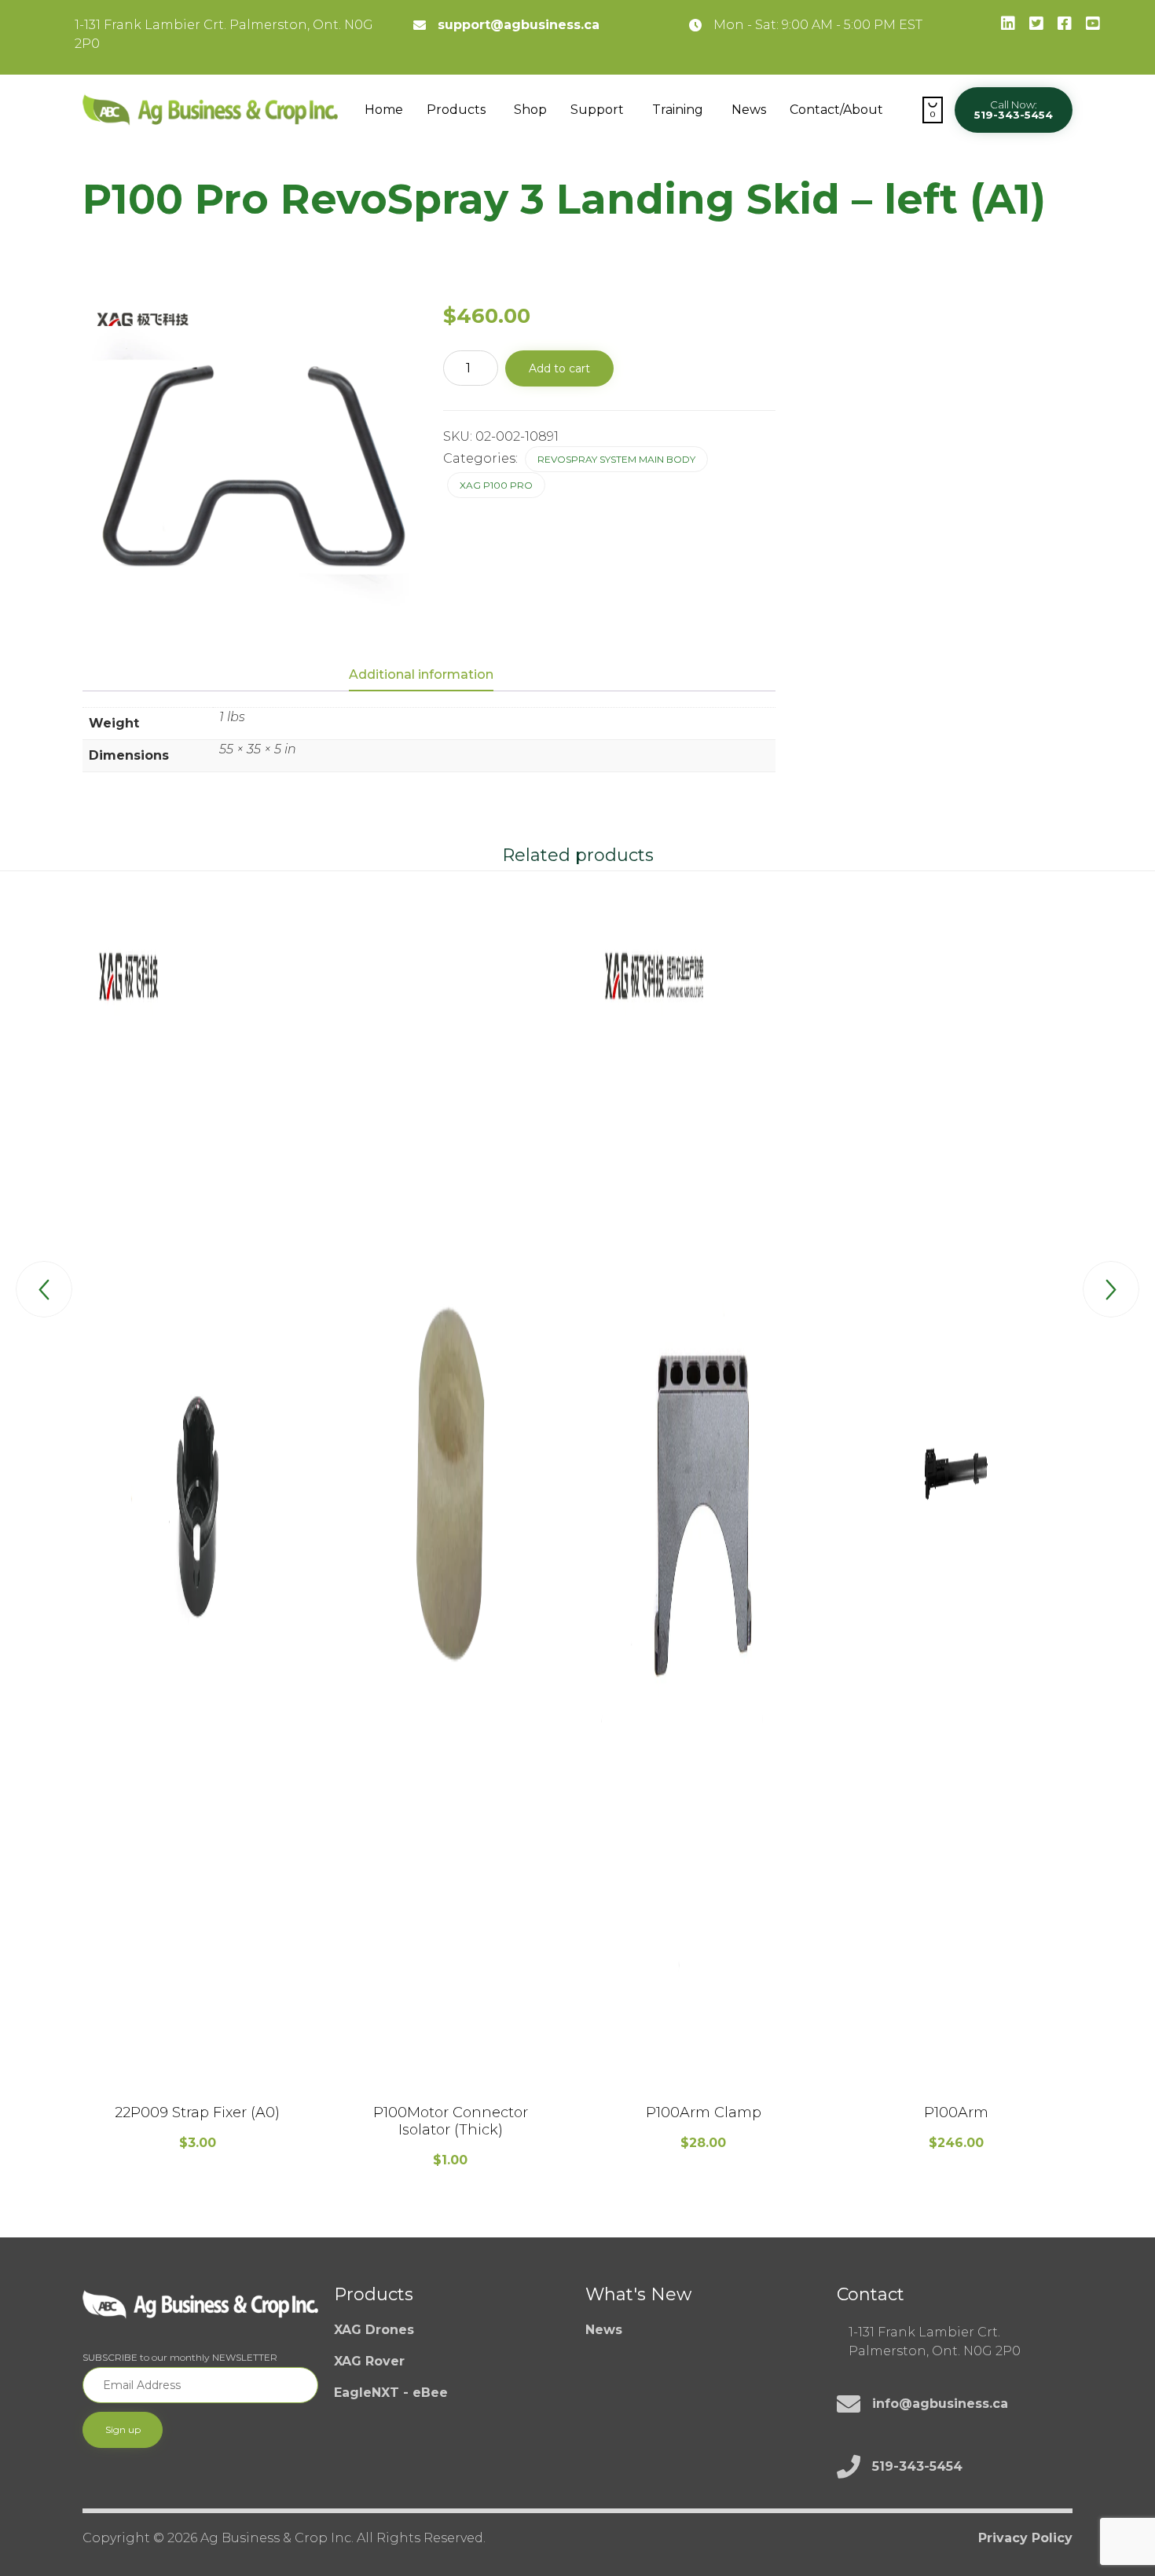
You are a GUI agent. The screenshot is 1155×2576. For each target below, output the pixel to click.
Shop (530, 110)
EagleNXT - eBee (391, 2393)
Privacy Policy (1025, 2538)
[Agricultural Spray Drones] (210, 110)
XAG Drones (374, 2330)
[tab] (429, 676)
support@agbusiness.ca (519, 25)
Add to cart (559, 368)
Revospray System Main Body (616, 459)
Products (456, 110)
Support (597, 110)
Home (384, 110)
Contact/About (836, 110)
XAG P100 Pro (496, 485)
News (749, 110)
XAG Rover (369, 2361)
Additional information (421, 674)
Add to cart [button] (197, 2087)
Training (678, 110)
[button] (1014, 110)
